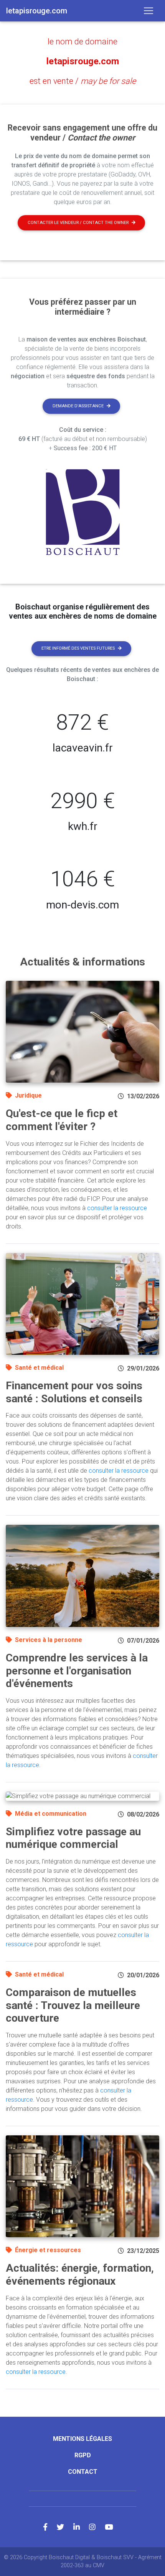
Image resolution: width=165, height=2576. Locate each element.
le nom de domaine (82, 42)
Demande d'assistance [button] (78, 406)
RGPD (83, 2455)
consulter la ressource (117, 1208)
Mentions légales (82, 2439)
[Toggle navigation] (148, 11)
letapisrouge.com (83, 61)
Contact (83, 2472)
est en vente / (83, 81)
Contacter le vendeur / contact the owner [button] (78, 223)
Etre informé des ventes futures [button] (78, 648)
